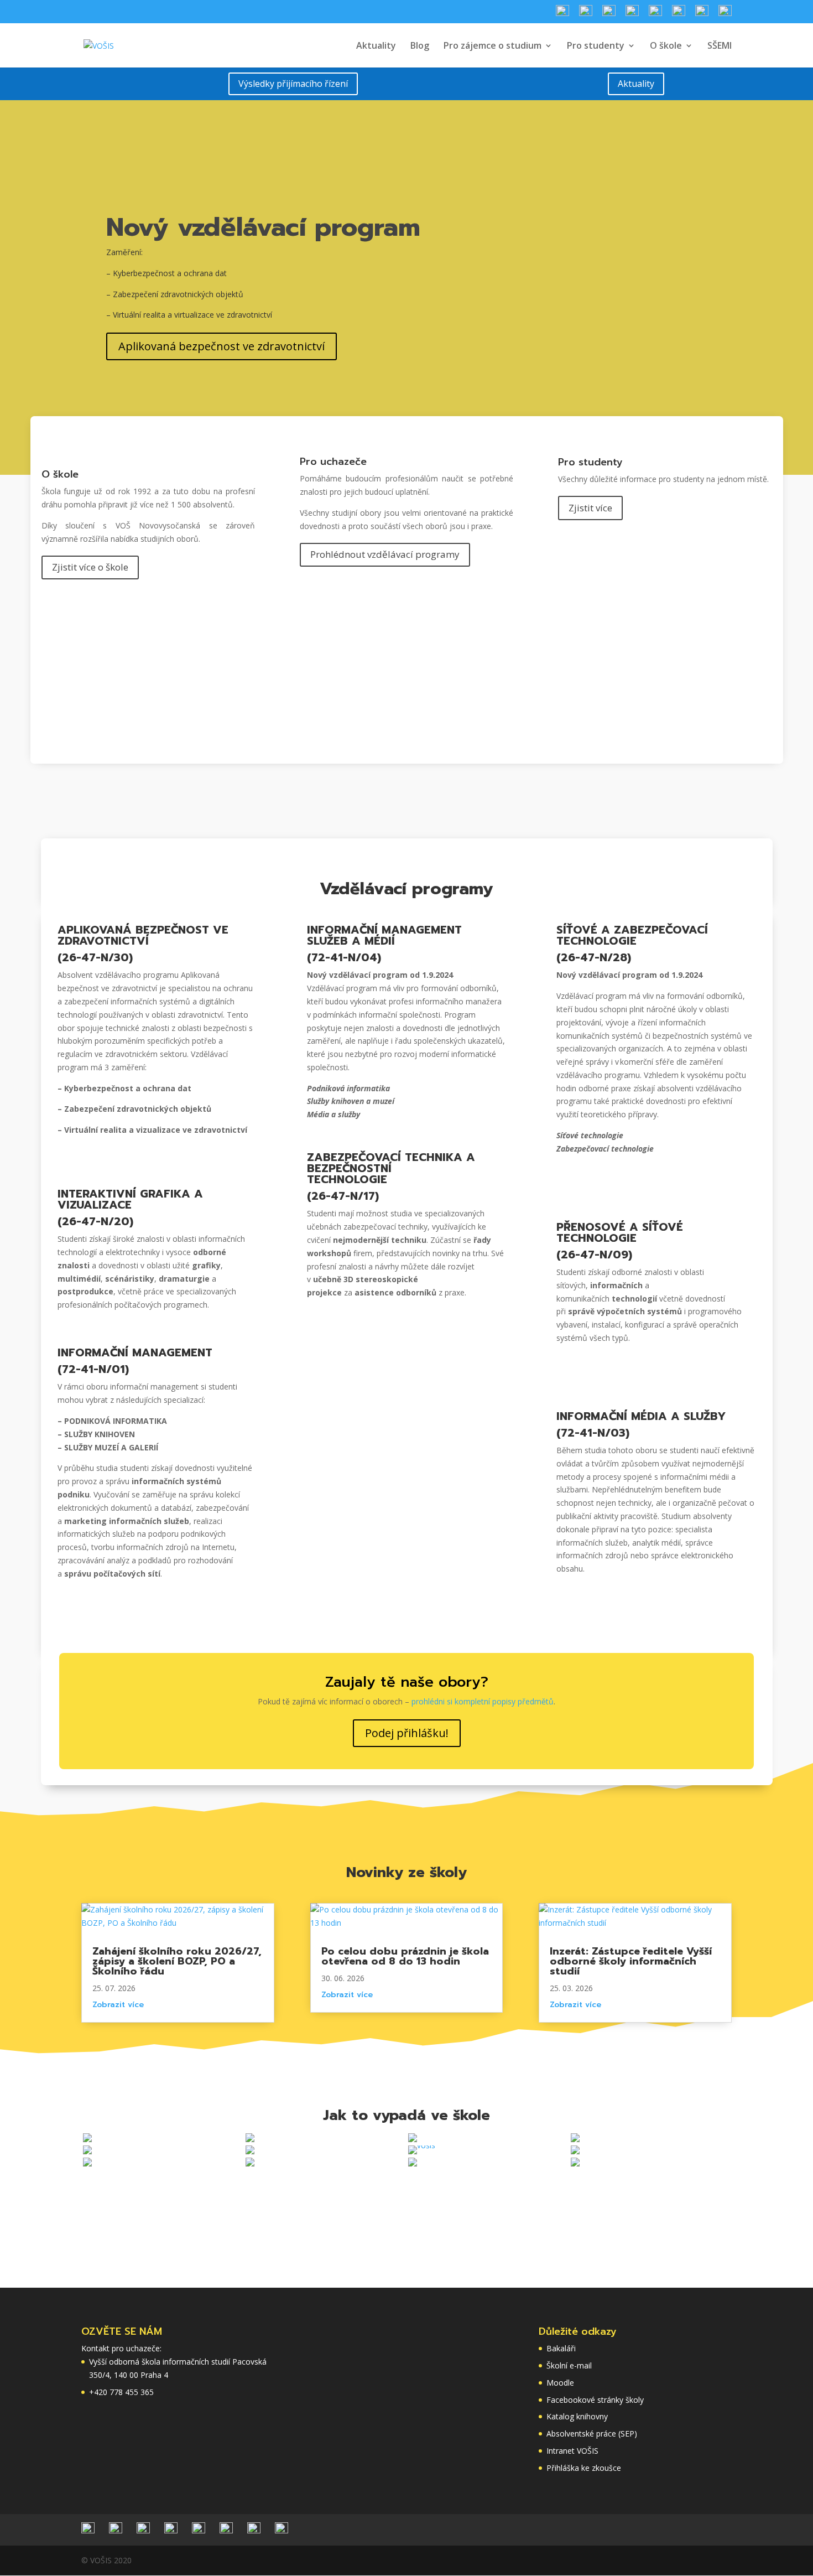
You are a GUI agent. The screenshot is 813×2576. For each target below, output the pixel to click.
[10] (575, 2151)
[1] (413, 2163)
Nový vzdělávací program (263, 227)
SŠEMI (720, 46)
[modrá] (87, 2151)
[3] (250, 2151)
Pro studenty (596, 46)
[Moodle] (702, 14)
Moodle (560, 2383)
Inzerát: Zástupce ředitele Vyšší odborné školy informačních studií (631, 1961)
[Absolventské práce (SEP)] (725, 14)
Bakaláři (561, 2348)
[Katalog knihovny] (632, 14)
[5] (87, 2163)
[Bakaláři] (655, 14)
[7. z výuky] (250, 2139)
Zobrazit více (118, 2005)
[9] (575, 2139)
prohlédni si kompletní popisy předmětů (483, 1701)
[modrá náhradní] (87, 2139)
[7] (250, 2163)
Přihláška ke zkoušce (584, 2468)
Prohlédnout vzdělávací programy (385, 554)
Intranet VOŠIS (572, 2451)
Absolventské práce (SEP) (592, 2434)
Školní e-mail (569, 2365)
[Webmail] (679, 14)
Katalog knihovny (577, 2416)
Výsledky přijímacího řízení (293, 84)
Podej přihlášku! (407, 1733)
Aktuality (376, 46)
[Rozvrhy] (586, 14)
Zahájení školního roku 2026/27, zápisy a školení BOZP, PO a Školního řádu (177, 1961)
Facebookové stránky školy (595, 2400)
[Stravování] (562, 14)
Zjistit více (590, 508)
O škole (666, 46)
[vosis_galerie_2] (422, 2145)
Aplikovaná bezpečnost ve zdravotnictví (222, 346)
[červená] (575, 2163)
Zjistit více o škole (90, 567)
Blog (420, 46)
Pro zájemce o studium (493, 46)
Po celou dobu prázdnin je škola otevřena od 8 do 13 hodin (405, 1956)
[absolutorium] (413, 2139)
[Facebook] (609, 14)
